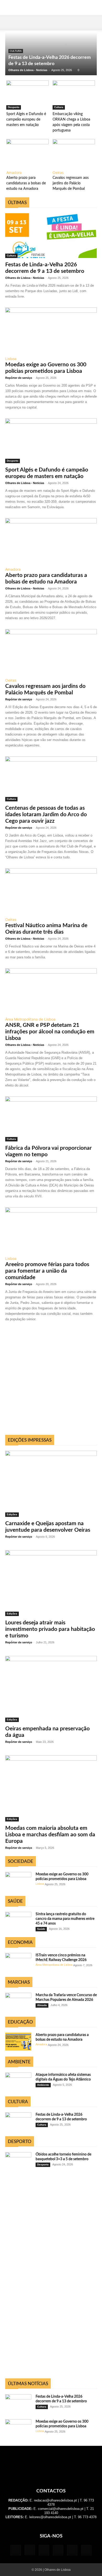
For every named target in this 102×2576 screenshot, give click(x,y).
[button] (9, 22)
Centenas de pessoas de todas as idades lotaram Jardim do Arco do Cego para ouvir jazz (46, 815)
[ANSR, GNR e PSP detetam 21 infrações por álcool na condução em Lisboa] (51, 991)
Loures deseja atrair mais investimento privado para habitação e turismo (50, 1629)
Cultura (16, 51)
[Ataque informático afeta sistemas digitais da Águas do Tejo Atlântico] (18, 2082)
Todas (22, 195)
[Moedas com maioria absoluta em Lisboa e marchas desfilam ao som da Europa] (51, 1788)
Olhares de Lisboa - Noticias (28, 70)
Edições (12, 1514)
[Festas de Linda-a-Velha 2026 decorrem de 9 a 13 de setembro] (51, 235)
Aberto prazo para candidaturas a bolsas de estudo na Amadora (26, 183)
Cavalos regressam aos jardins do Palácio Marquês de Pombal (71, 183)
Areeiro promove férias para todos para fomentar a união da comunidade (47, 1271)
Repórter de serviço (19, 378)
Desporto (14, 107)
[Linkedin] (44, 2550)
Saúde (41, 1929)
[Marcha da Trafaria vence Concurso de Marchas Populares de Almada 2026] (18, 2002)
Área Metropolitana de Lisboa (30, 1019)
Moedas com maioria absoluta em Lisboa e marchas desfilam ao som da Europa (50, 1835)
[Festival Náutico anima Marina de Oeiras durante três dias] (51, 891)
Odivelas (72, 195)
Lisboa (38, 195)
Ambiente (43, 2085)
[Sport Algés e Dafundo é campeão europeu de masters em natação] (27, 95)
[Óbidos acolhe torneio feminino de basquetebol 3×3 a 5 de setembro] (18, 2161)
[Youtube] (86, 2550)
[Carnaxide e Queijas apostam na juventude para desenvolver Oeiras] (51, 1484)
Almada (42, 2005)
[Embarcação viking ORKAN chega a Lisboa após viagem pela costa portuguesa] (74, 95)
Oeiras (58, 172)
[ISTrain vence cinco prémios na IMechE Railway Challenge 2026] (18, 1962)
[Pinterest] (58, 2550)
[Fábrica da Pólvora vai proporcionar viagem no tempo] (51, 1119)
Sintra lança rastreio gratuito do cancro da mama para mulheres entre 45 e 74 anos (65, 1919)
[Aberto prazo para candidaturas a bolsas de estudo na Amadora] (27, 154)
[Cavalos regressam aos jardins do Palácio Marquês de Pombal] (74, 154)
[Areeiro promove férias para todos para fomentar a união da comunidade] (51, 1230)
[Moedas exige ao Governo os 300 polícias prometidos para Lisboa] (51, 330)
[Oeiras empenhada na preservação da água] (51, 1689)
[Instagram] (30, 2550)
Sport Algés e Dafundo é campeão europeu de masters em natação (26, 120)
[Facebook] (16, 2550)
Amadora (14, 172)
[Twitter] (72, 2550)
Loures (73, 198)
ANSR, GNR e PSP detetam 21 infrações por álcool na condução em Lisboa (50, 1032)
